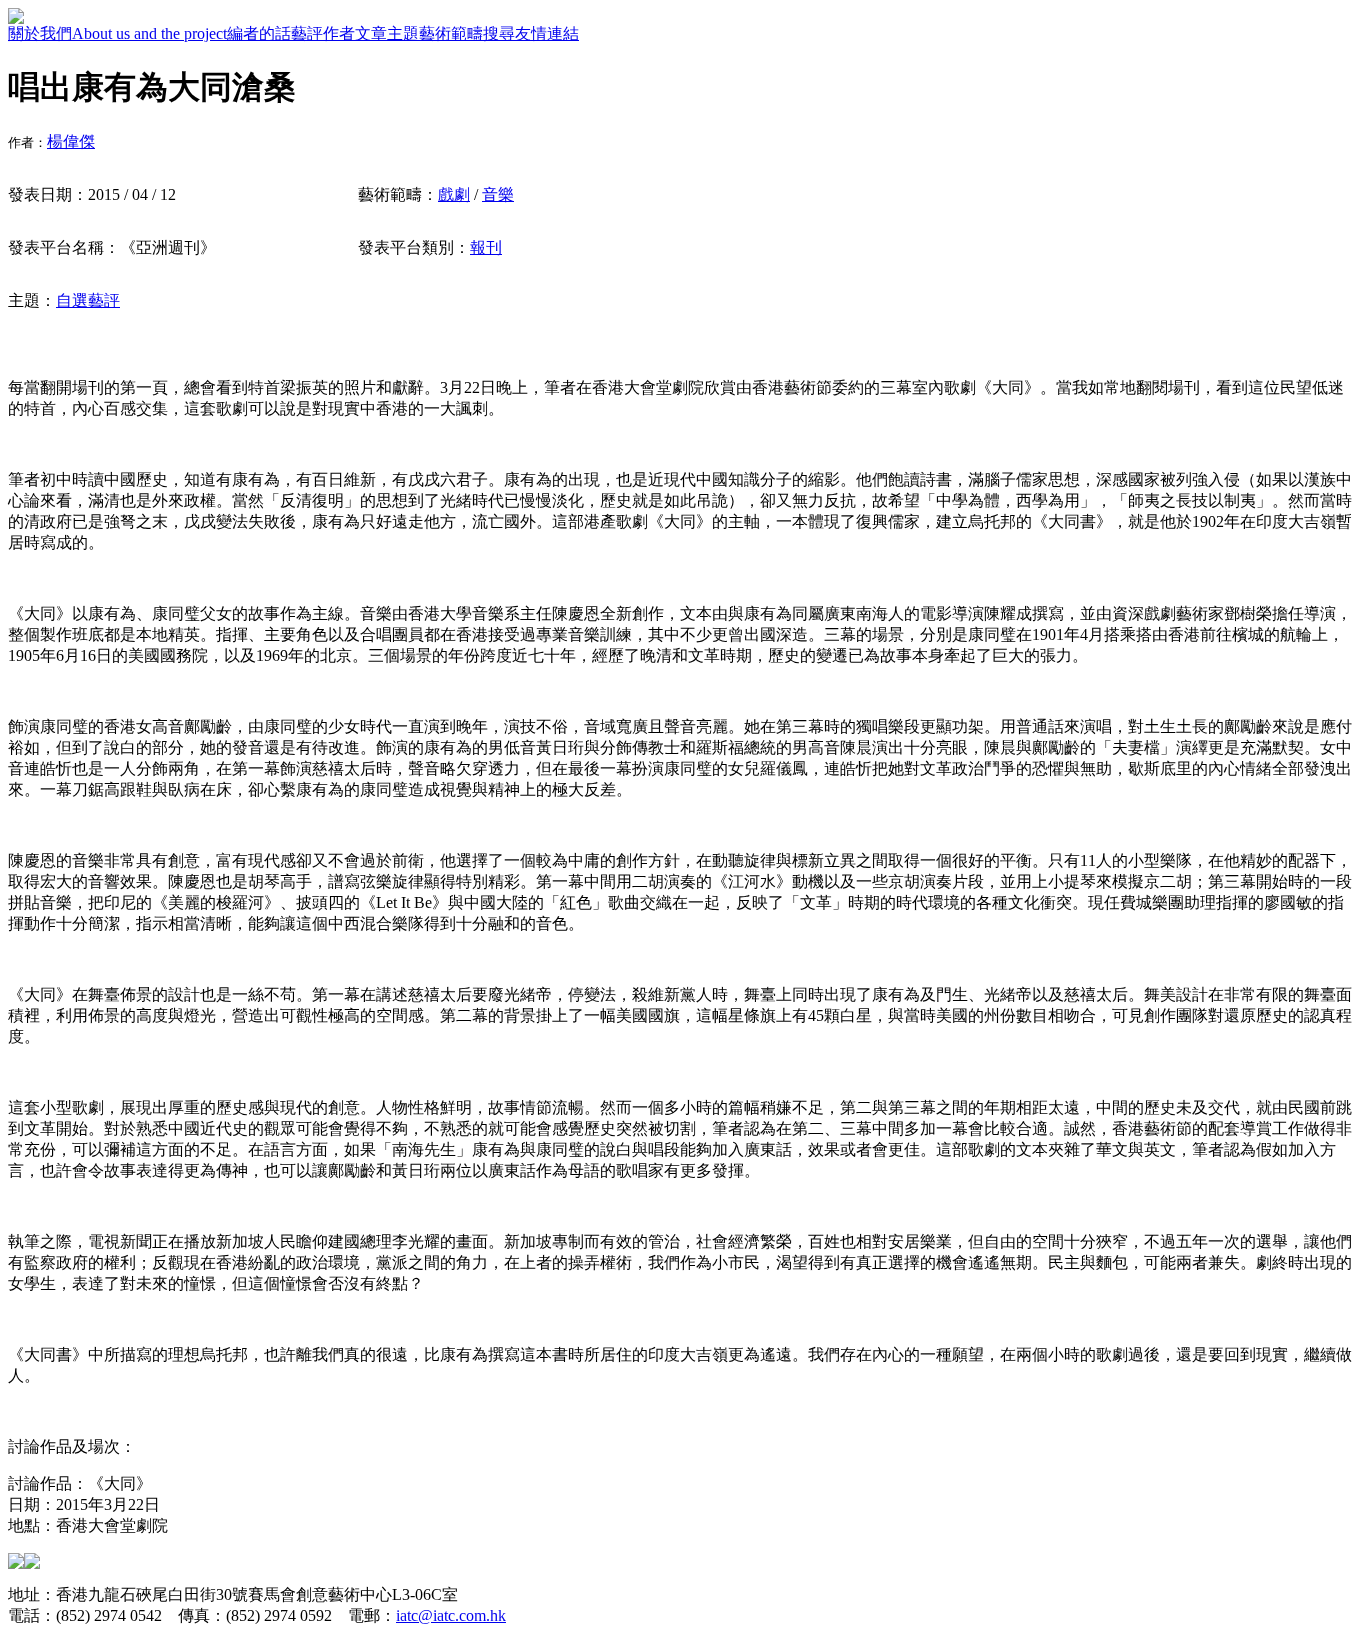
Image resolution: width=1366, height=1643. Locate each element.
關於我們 (40, 33)
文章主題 (387, 33)
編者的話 (259, 33)
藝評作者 (323, 33)
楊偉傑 (71, 141)
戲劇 (454, 194)
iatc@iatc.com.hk (451, 1615)
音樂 (498, 194)
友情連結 (547, 33)
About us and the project (149, 33)
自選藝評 (88, 300)
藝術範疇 (451, 33)
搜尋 (499, 33)
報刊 (486, 247)
